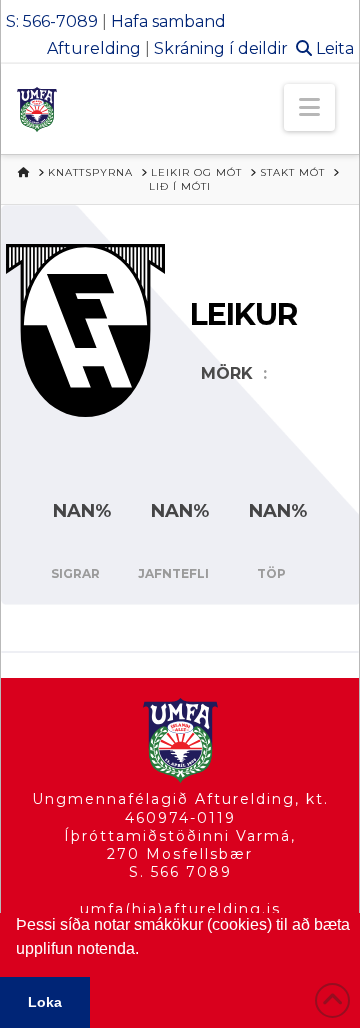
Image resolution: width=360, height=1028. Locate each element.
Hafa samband (168, 21)
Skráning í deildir (221, 48)
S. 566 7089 (180, 872)
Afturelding (94, 48)
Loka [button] (45, 1002)
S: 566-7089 (52, 21)
